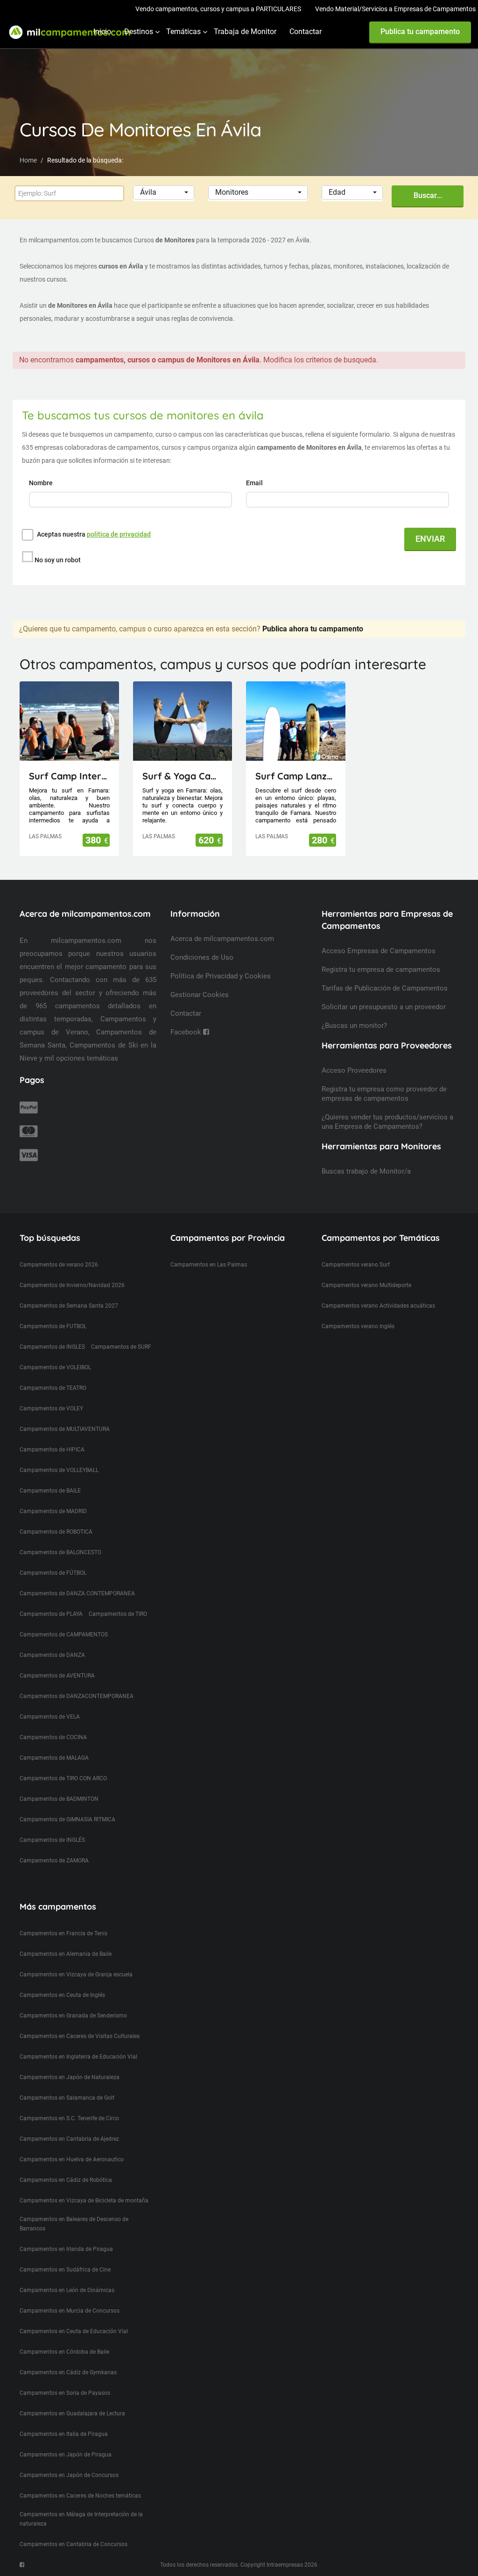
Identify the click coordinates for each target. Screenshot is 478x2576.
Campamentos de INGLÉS (52, 1840)
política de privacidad (119, 534)
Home (28, 160)
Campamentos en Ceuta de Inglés (62, 1995)
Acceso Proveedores (354, 1070)
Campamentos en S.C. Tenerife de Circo (69, 2118)
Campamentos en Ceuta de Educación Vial (74, 2331)
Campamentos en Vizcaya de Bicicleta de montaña (84, 2201)
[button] (164, 193)
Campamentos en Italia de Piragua (64, 2434)
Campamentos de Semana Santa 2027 (69, 1306)
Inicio (102, 32)
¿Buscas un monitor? (354, 1026)
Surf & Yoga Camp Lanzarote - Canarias (183, 776)
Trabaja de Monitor (245, 32)
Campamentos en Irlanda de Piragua (66, 2249)
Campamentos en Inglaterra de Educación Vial (78, 2057)
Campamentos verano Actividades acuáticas (378, 1306)
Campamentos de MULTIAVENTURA (65, 1429)
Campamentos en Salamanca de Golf (67, 2098)
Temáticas (183, 32)
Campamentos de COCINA (53, 1737)
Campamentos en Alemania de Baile (66, 1954)
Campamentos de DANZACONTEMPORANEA (77, 1696)
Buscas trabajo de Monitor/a (366, 1171)
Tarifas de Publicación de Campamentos (385, 988)
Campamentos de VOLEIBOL (55, 1367)
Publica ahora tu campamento (313, 629)
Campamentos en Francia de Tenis (63, 1933)
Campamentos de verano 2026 (59, 1265)
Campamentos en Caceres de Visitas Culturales (80, 2036)
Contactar (306, 32)
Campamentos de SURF (121, 1347)
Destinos (139, 32)
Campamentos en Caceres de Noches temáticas (80, 2496)
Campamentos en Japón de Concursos (69, 2475)
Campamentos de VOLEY (51, 1408)
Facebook (187, 1032)
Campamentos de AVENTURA (57, 1676)
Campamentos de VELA (50, 1717)
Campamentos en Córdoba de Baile (64, 2352)
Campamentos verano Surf (356, 1265)
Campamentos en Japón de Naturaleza (70, 2077)
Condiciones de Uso (202, 957)
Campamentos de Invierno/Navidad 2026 (72, 1285)
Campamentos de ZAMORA (54, 1861)
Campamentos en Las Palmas (209, 1265)
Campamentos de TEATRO (53, 1388)
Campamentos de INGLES (52, 1347)
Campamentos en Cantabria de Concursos (74, 2544)
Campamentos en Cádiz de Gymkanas (68, 2372)
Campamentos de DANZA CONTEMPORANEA (77, 1593)
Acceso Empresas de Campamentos (379, 951)
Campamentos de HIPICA (52, 1450)
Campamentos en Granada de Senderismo (73, 2016)
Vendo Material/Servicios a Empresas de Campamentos (395, 9)
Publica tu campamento (420, 32)
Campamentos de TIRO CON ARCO (63, 1778)
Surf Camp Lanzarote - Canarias (296, 776)
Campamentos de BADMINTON (59, 1799)
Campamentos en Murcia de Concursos (70, 2311)
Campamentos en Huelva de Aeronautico (72, 2159)
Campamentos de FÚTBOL (53, 1573)
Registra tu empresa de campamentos (381, 970)
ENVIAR (430, 539)
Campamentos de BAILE (50, 1491)
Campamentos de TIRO (118, 1614)
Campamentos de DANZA (52, 1655)
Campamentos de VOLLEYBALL (59, 1470)
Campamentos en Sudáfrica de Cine (65, 2270)
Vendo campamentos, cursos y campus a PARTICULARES (218, 9)
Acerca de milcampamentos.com (222, 939)
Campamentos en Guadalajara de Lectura (72, 2413)
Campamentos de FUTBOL (53, 1326)
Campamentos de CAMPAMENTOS (64, 1635)
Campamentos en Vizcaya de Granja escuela (76, 1974)
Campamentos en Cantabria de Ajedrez (69, 2139)
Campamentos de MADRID (53, 1511)
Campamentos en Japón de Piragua (66, 2455)
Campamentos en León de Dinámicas (67, 2290)
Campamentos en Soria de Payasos (65, 2393)
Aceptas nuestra (94, 534)
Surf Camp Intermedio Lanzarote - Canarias (69, 776)
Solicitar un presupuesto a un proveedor (384, 1007)
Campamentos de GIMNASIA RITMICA (67, 1819)
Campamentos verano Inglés (358, 1326)
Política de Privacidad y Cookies (221, 976)
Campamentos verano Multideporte (366, 1285)
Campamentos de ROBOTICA (56, 1532)
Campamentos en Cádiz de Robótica (66, 2180)
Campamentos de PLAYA (51, 1614)
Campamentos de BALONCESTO (60, 1552)
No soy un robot (58, 560)
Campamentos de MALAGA (54, 1758)
